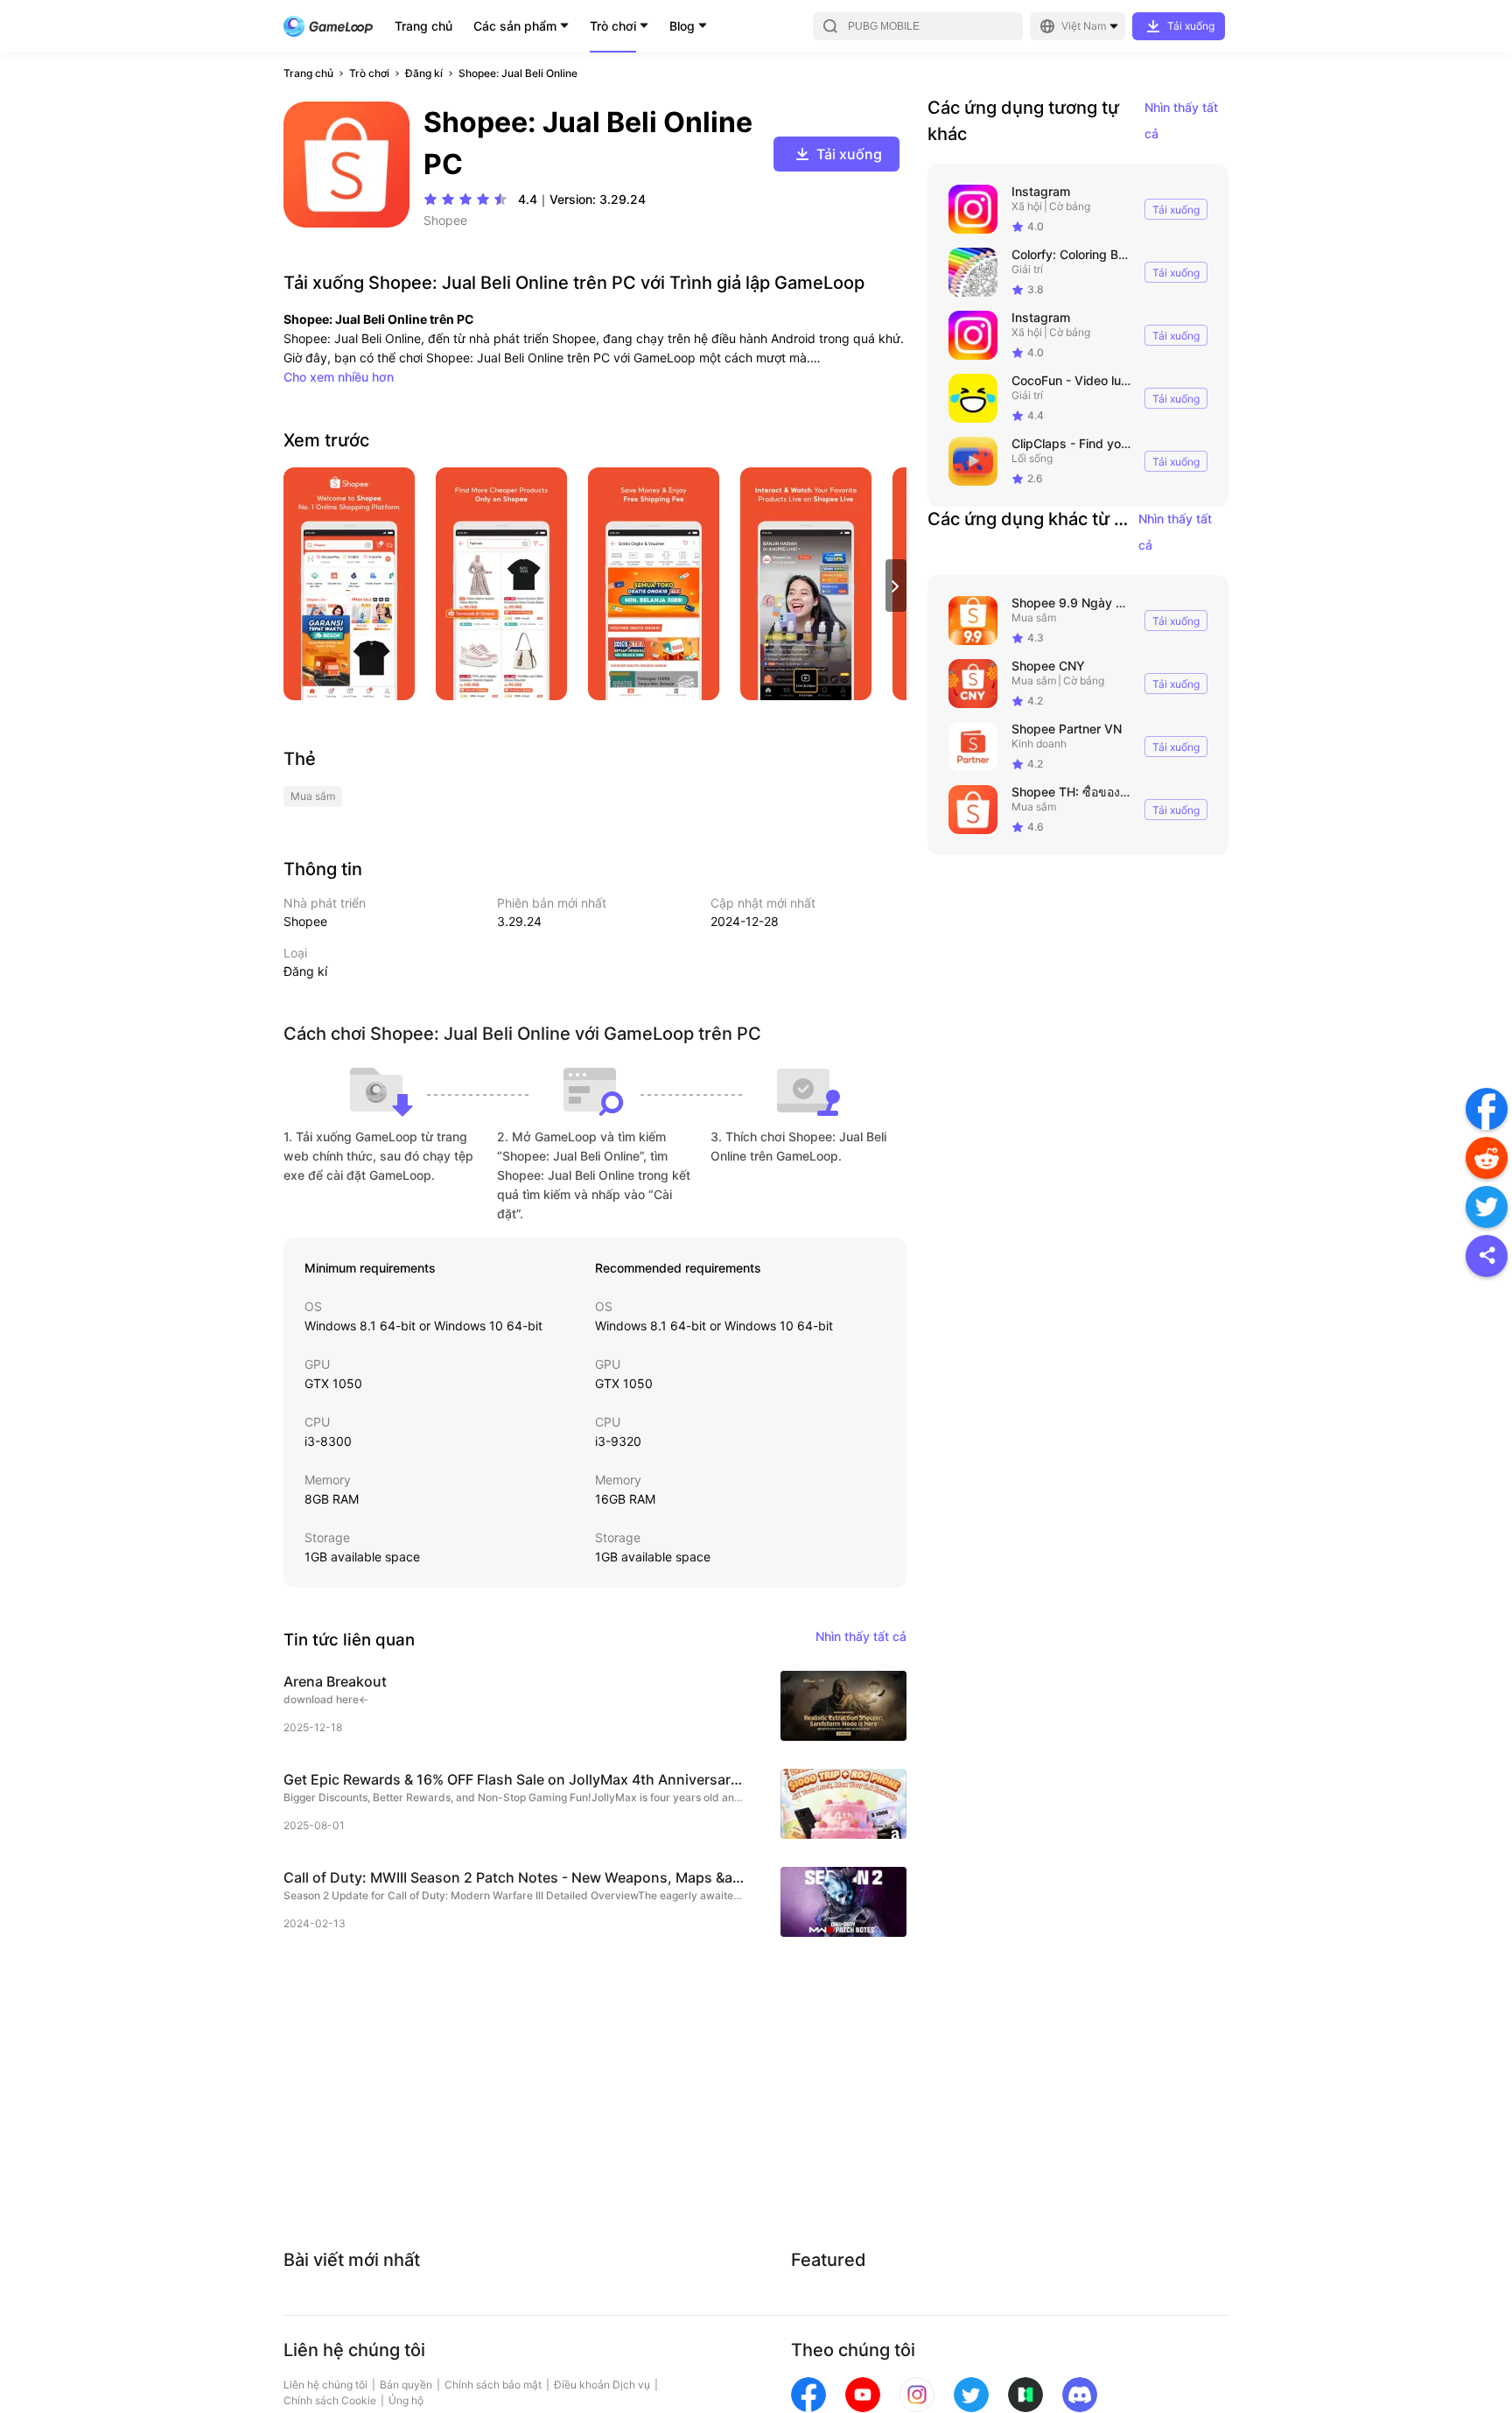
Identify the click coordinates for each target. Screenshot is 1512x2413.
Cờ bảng (1070, 206)
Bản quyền (406, 2385)
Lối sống (1032, 458)
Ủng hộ (406, 2400)
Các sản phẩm (515, 26)
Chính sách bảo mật (493, 2385)
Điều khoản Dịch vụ (602, 2385)
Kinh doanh (1039, 744)
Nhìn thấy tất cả (1181, 120)
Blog (682, 26)
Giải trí (1027, 269)
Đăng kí (424, 73)
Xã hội (1027, 206)
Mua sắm (1034, 617)
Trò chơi (613, 26)
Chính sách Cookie (330, 2400)
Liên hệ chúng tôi (325, 2385)
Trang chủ (423, 26)
